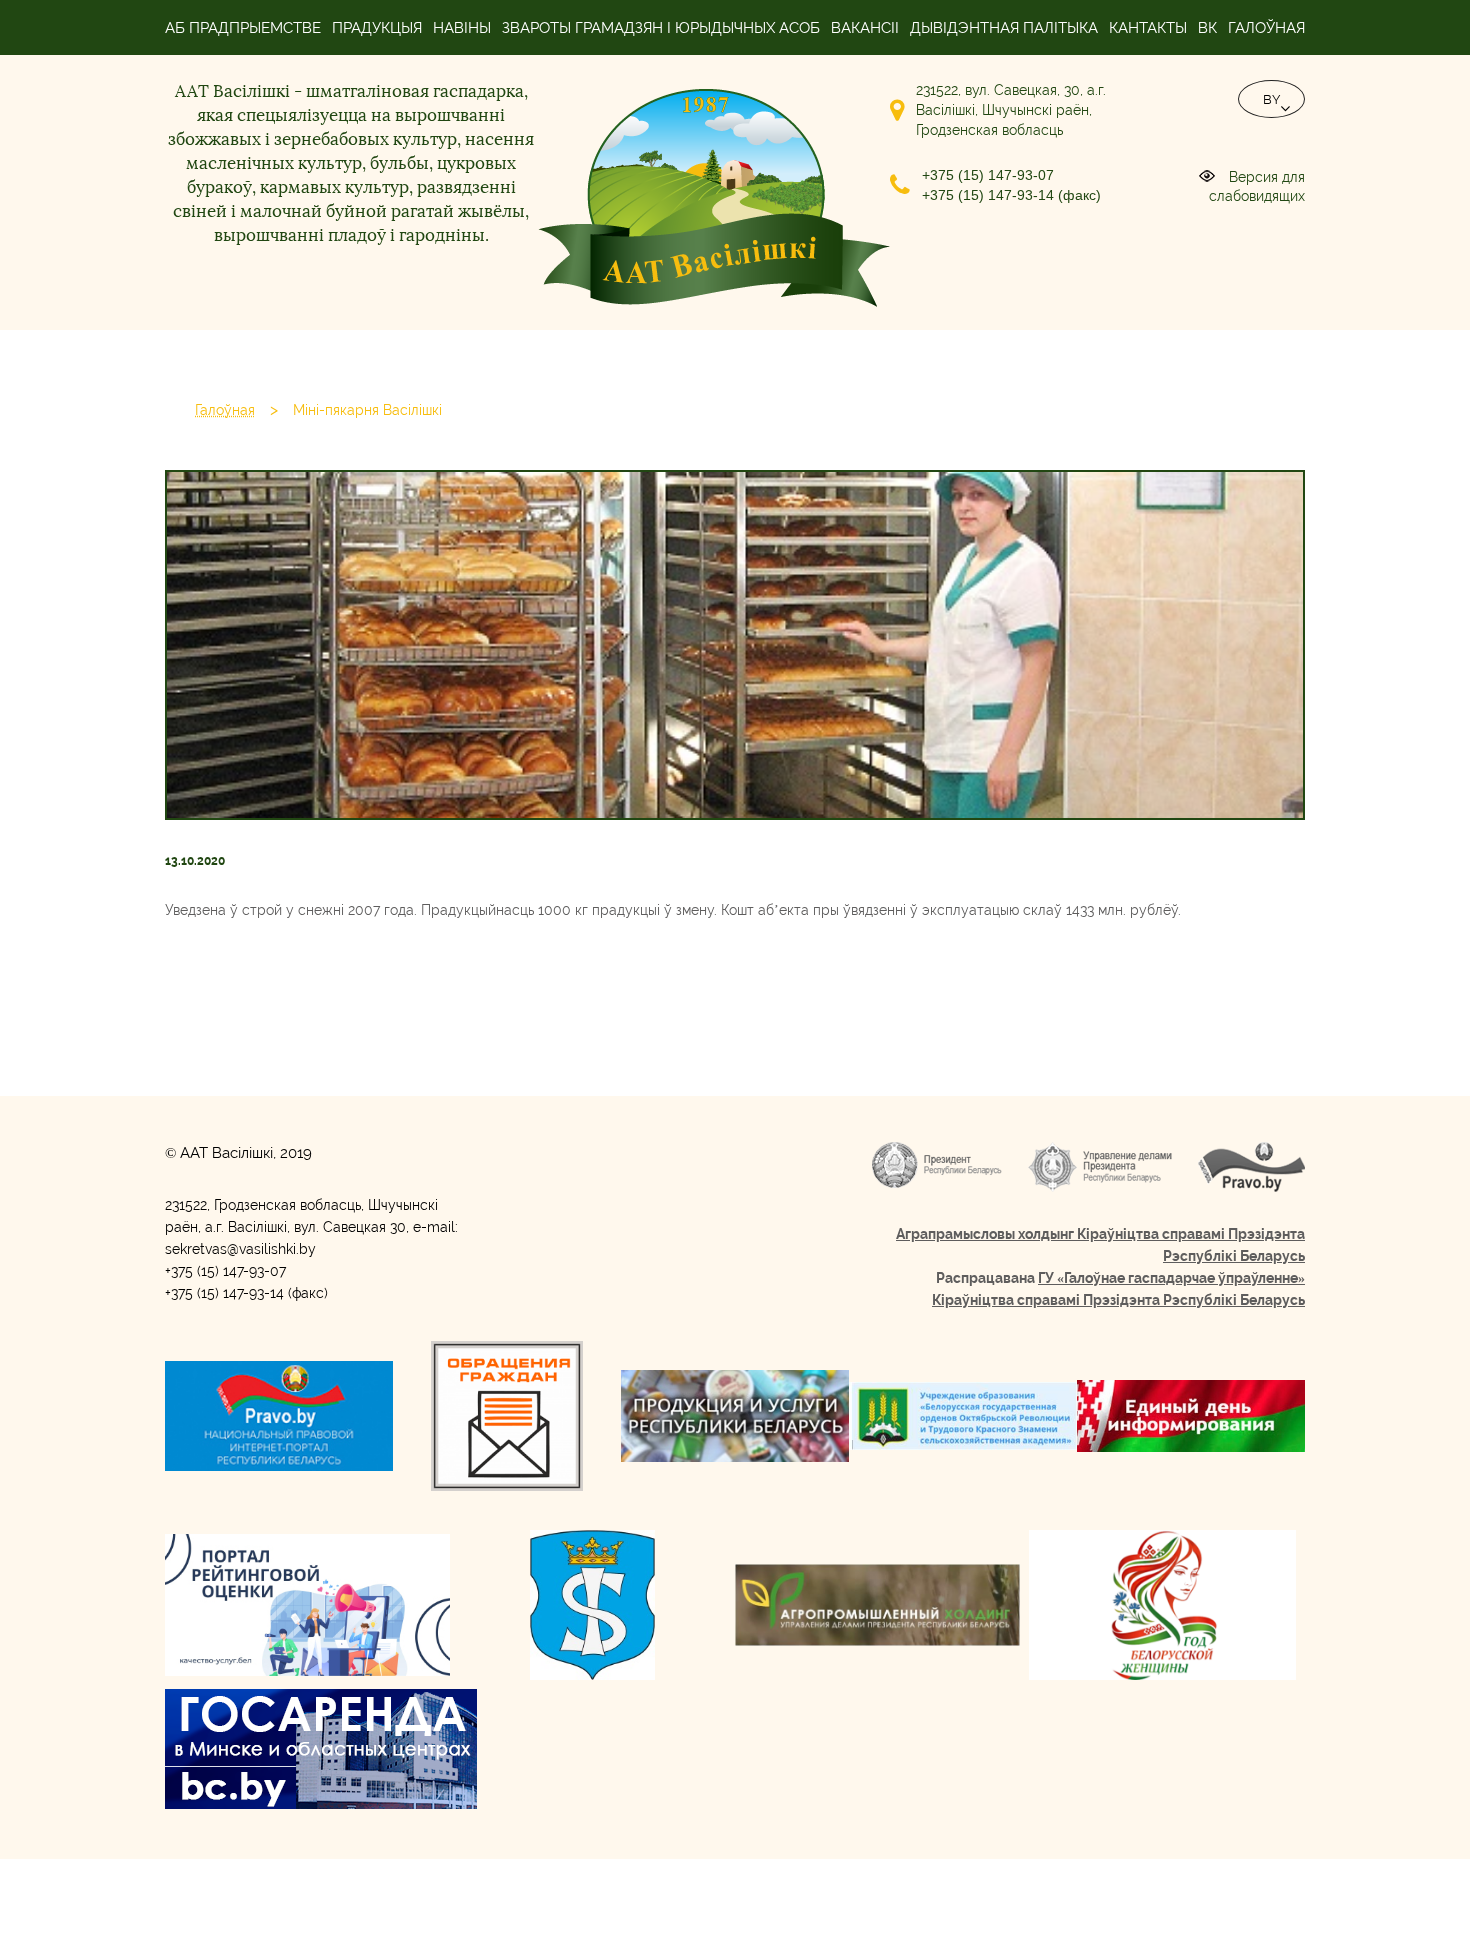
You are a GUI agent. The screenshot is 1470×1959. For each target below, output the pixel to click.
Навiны (462, 28)
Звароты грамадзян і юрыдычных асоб (661, 28)
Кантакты (1148, 28)
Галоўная (1266, 28)
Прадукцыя (377, 28)
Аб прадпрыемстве (243, 28)
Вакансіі (865, 28)
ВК (1207, 28)
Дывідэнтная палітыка (1004, 28)
